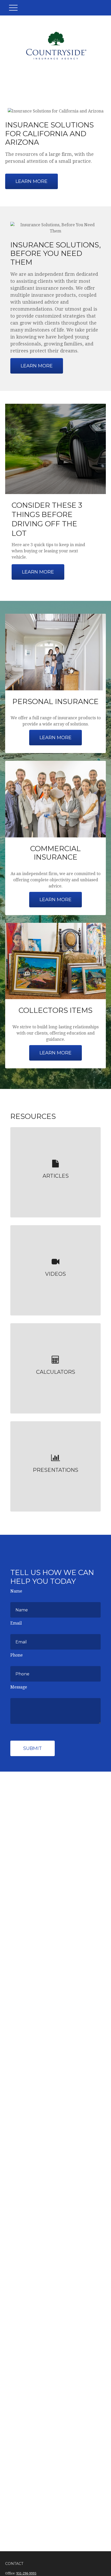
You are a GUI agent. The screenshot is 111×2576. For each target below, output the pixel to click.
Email (16, 1623)
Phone (17, 1655)
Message (19, 1687)
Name (16, 1591)
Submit (33, 1748)
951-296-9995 (26, 2573)
